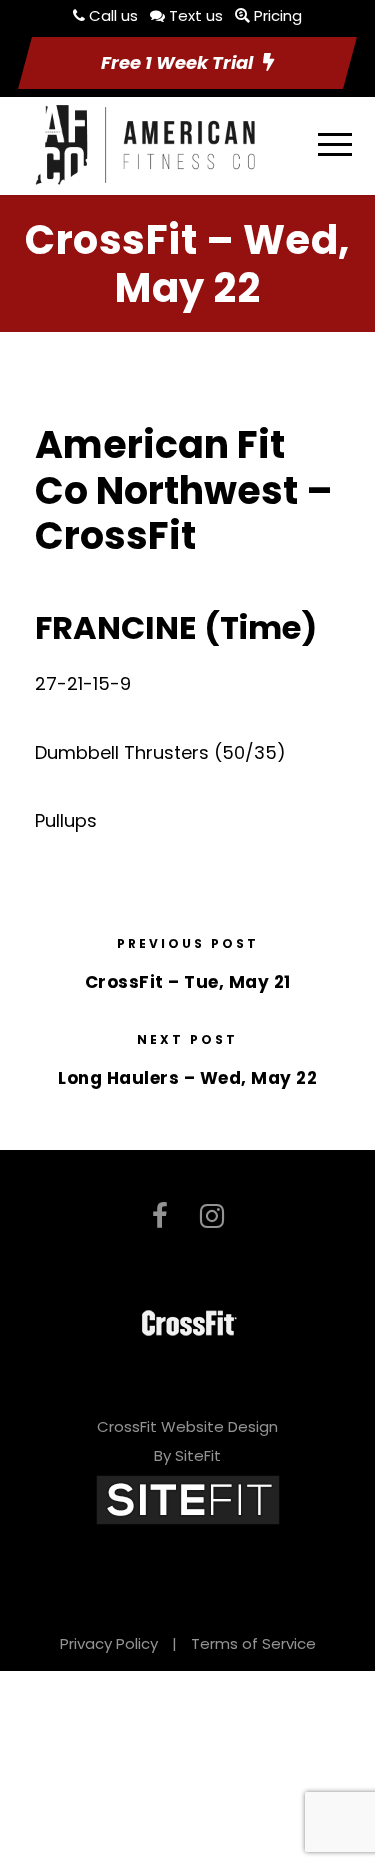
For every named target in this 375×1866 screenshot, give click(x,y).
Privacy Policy (109, 1643)
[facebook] (160, 1216)
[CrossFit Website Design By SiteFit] (188, 1498)
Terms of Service (253, 1643)
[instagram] (212, 1216)
